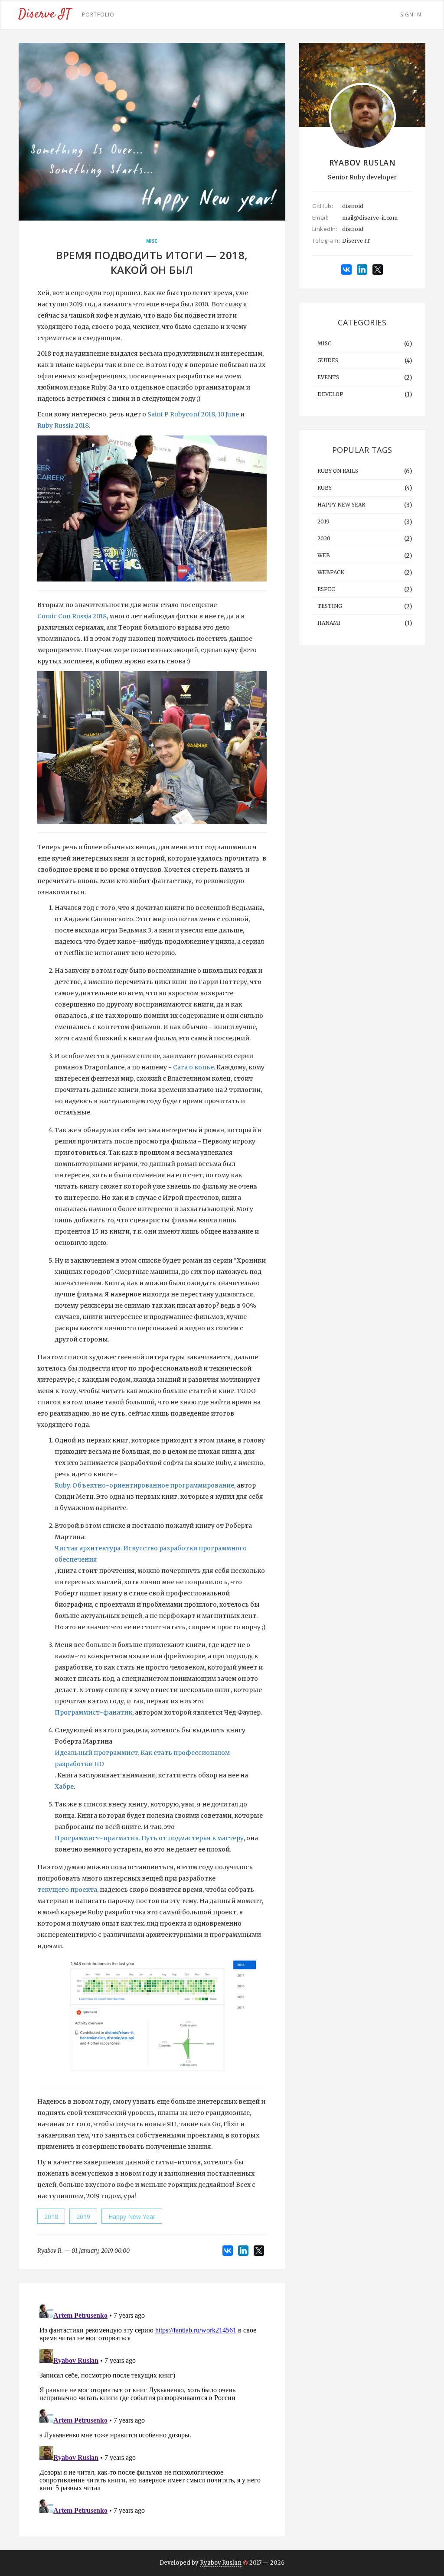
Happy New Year (132, 2217)
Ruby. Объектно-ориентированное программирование (144, 1485)
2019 (83, 2217)
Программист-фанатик (93, 1712)
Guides (328, 360)
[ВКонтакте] (228, 2251)
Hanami (329, 623)
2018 (51, 2217)
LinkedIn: (325, 229)
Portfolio (98, 15)
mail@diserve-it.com (370, 218)
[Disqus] (152, 2409)
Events (328, 377)
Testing (330, 606)
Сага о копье (193, 1067)
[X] (259, 2251)
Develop (330, 394)
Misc (152, 241)
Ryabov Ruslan (221, 2563)
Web (324, 555)
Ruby (325, 488)
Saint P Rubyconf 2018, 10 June (193, 414)
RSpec (326, 589)
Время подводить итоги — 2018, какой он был (152, 262)
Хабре (64, 1787)
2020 (324, 538)
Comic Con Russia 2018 (72, 616)
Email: (320, 218)
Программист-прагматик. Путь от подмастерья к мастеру (149, 1838)
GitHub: (323, 206)
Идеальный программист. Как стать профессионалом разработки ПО (142, 1758)
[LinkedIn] (243, 2251)
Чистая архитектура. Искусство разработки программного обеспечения (151, 1554)
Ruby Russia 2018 (63, 426)
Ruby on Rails (338, 471)
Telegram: (325, 240)
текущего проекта (67, 1890)
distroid (353, 206)
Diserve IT (356, 241)
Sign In (411, 15)
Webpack (331, 572)
